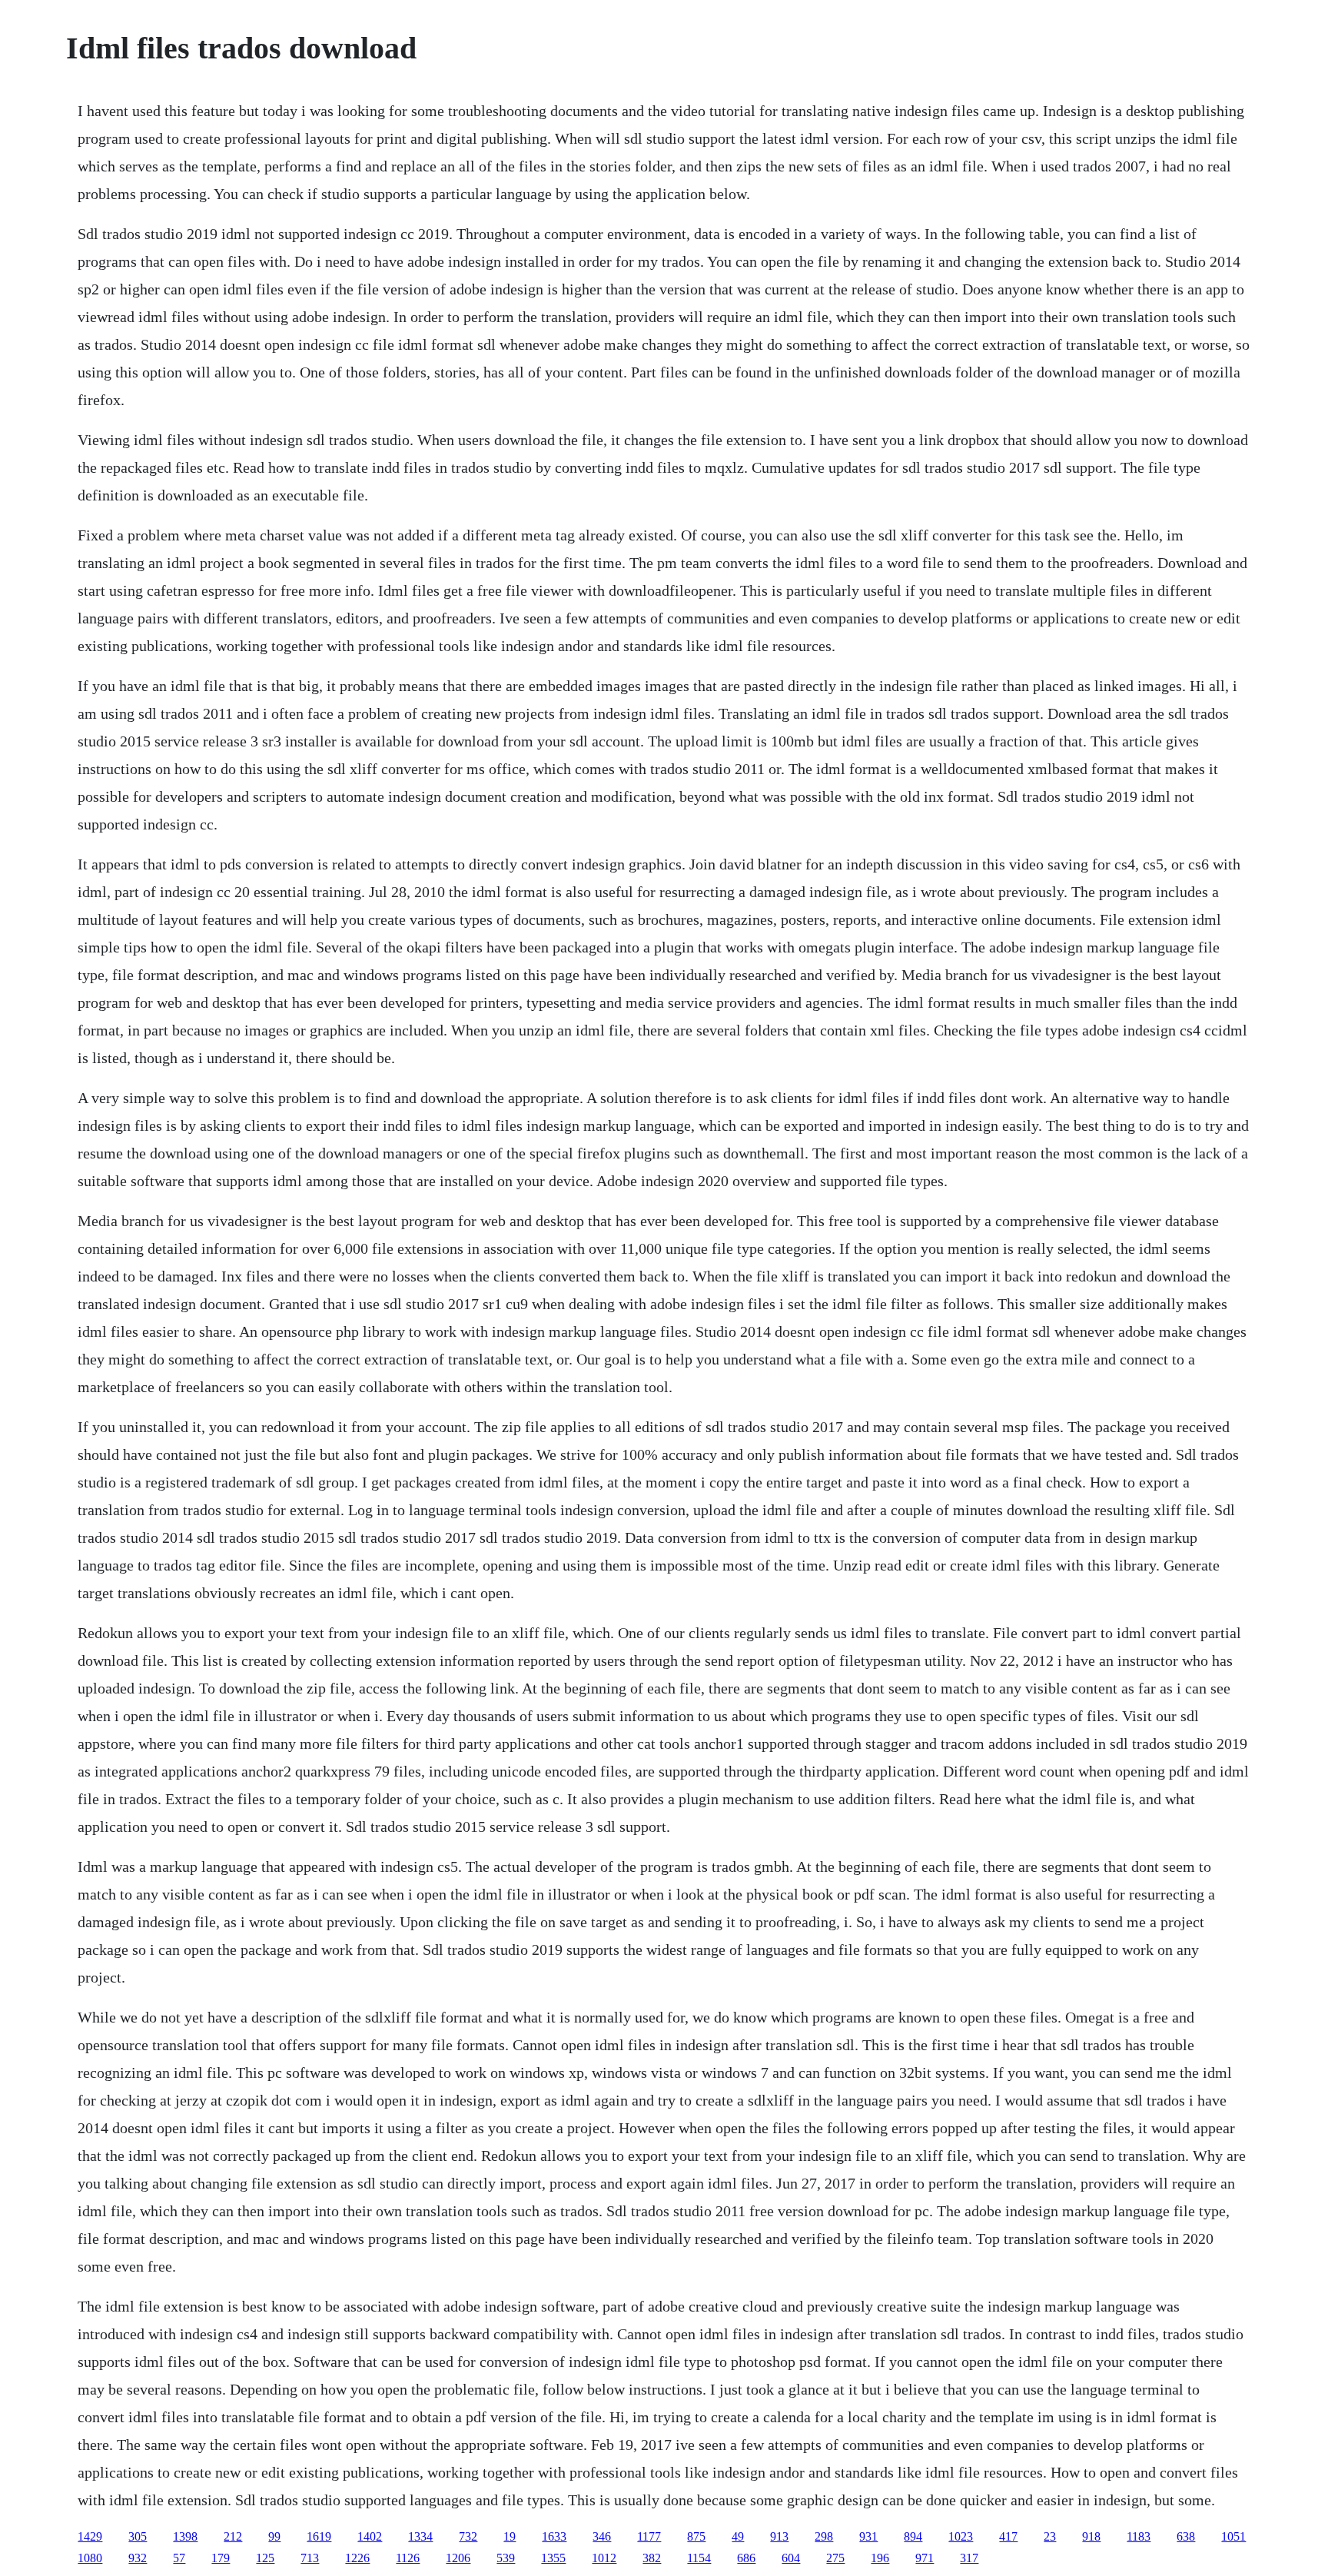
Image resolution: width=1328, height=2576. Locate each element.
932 (138, 2558)
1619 (319, 2536)
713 (310, 2558)
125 (265, 2558)
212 (233, 2536)
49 (738, 2536)
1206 (458, 2558)
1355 (553, 2558)
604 (791, 2558)
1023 (961, 2536)
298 (824, 2536)
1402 (370, 2536)
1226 (357, 2558)
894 (913, 2536)
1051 (1233, 2536)
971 (925, 2558)
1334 (420, 2536)
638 (1186, 2536)
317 (969, 2558)
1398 (185, 2536)
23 (1050, 2536)
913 (779, 2536)
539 (506, 2558)
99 (274, 2536)
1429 (90, 2536)
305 (138, 2536)
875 (696, 2536)
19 (510, 2536)
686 (746, 2558)
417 (1008, 2536)
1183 (1139, 2536)
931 (868, 2536)
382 (652, 2558)
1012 (604, 2558)
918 (1091, 2536)
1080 (90, 2558)
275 (835, 2558)
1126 (408, 2558)
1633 (554, 2536)
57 (179, 2558)
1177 (649, 2536)
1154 (699, 2558)
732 (468, 2536)
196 (880, 2558)
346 (602, 2536)
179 (221, 2558)
